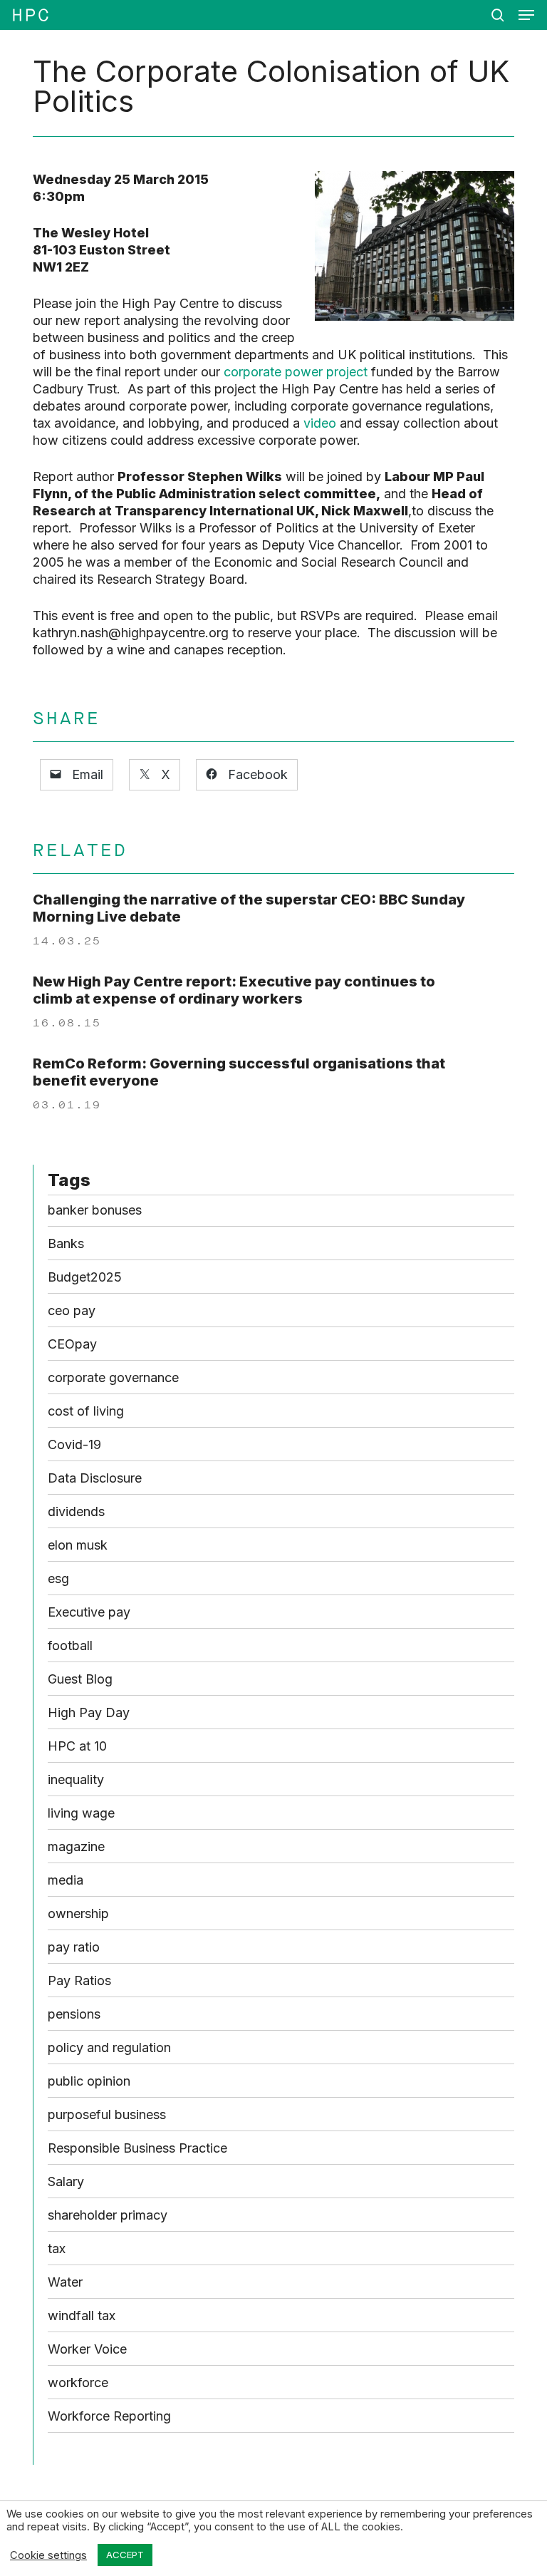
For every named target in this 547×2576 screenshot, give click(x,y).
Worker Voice (87, 2349)
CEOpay (72, 1344)
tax (57, 2248)
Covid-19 (74, 1444)
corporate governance (113, 1377)
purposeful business (107, 2114)
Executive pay (89, 1612)
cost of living (86, 1411)
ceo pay (72, 1310)
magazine (76, 1846)
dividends (76, 1511)
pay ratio (74, 1947)
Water (65, 2282)
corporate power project (296, 372)
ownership (78, 1913)
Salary (66, 2181)
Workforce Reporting (109, 2416)
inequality (76, 1779)
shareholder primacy (108, 2215)
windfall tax (82, 2315)
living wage (81, 1813)
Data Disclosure (95, 1478)
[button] (526, 15)
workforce (78, 2382)
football (70, 1645)
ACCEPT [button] (125, 2555)
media (66, 1880)
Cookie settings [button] (48, 2555)
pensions (74, 2014)
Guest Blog (80, 1679)
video (320, 423)
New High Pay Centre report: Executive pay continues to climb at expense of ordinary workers (234, 990)
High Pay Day (89, 1712)
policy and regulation (109, 2047)
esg (58, 1578)
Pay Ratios (79, 1980)
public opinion (89, 2081)
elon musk (78, 1545)
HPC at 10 (77, 1746)
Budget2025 (85, 1277)
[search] (498, 15)
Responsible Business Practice (137, 2148)
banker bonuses (95, 1210)
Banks (66, 1243)
